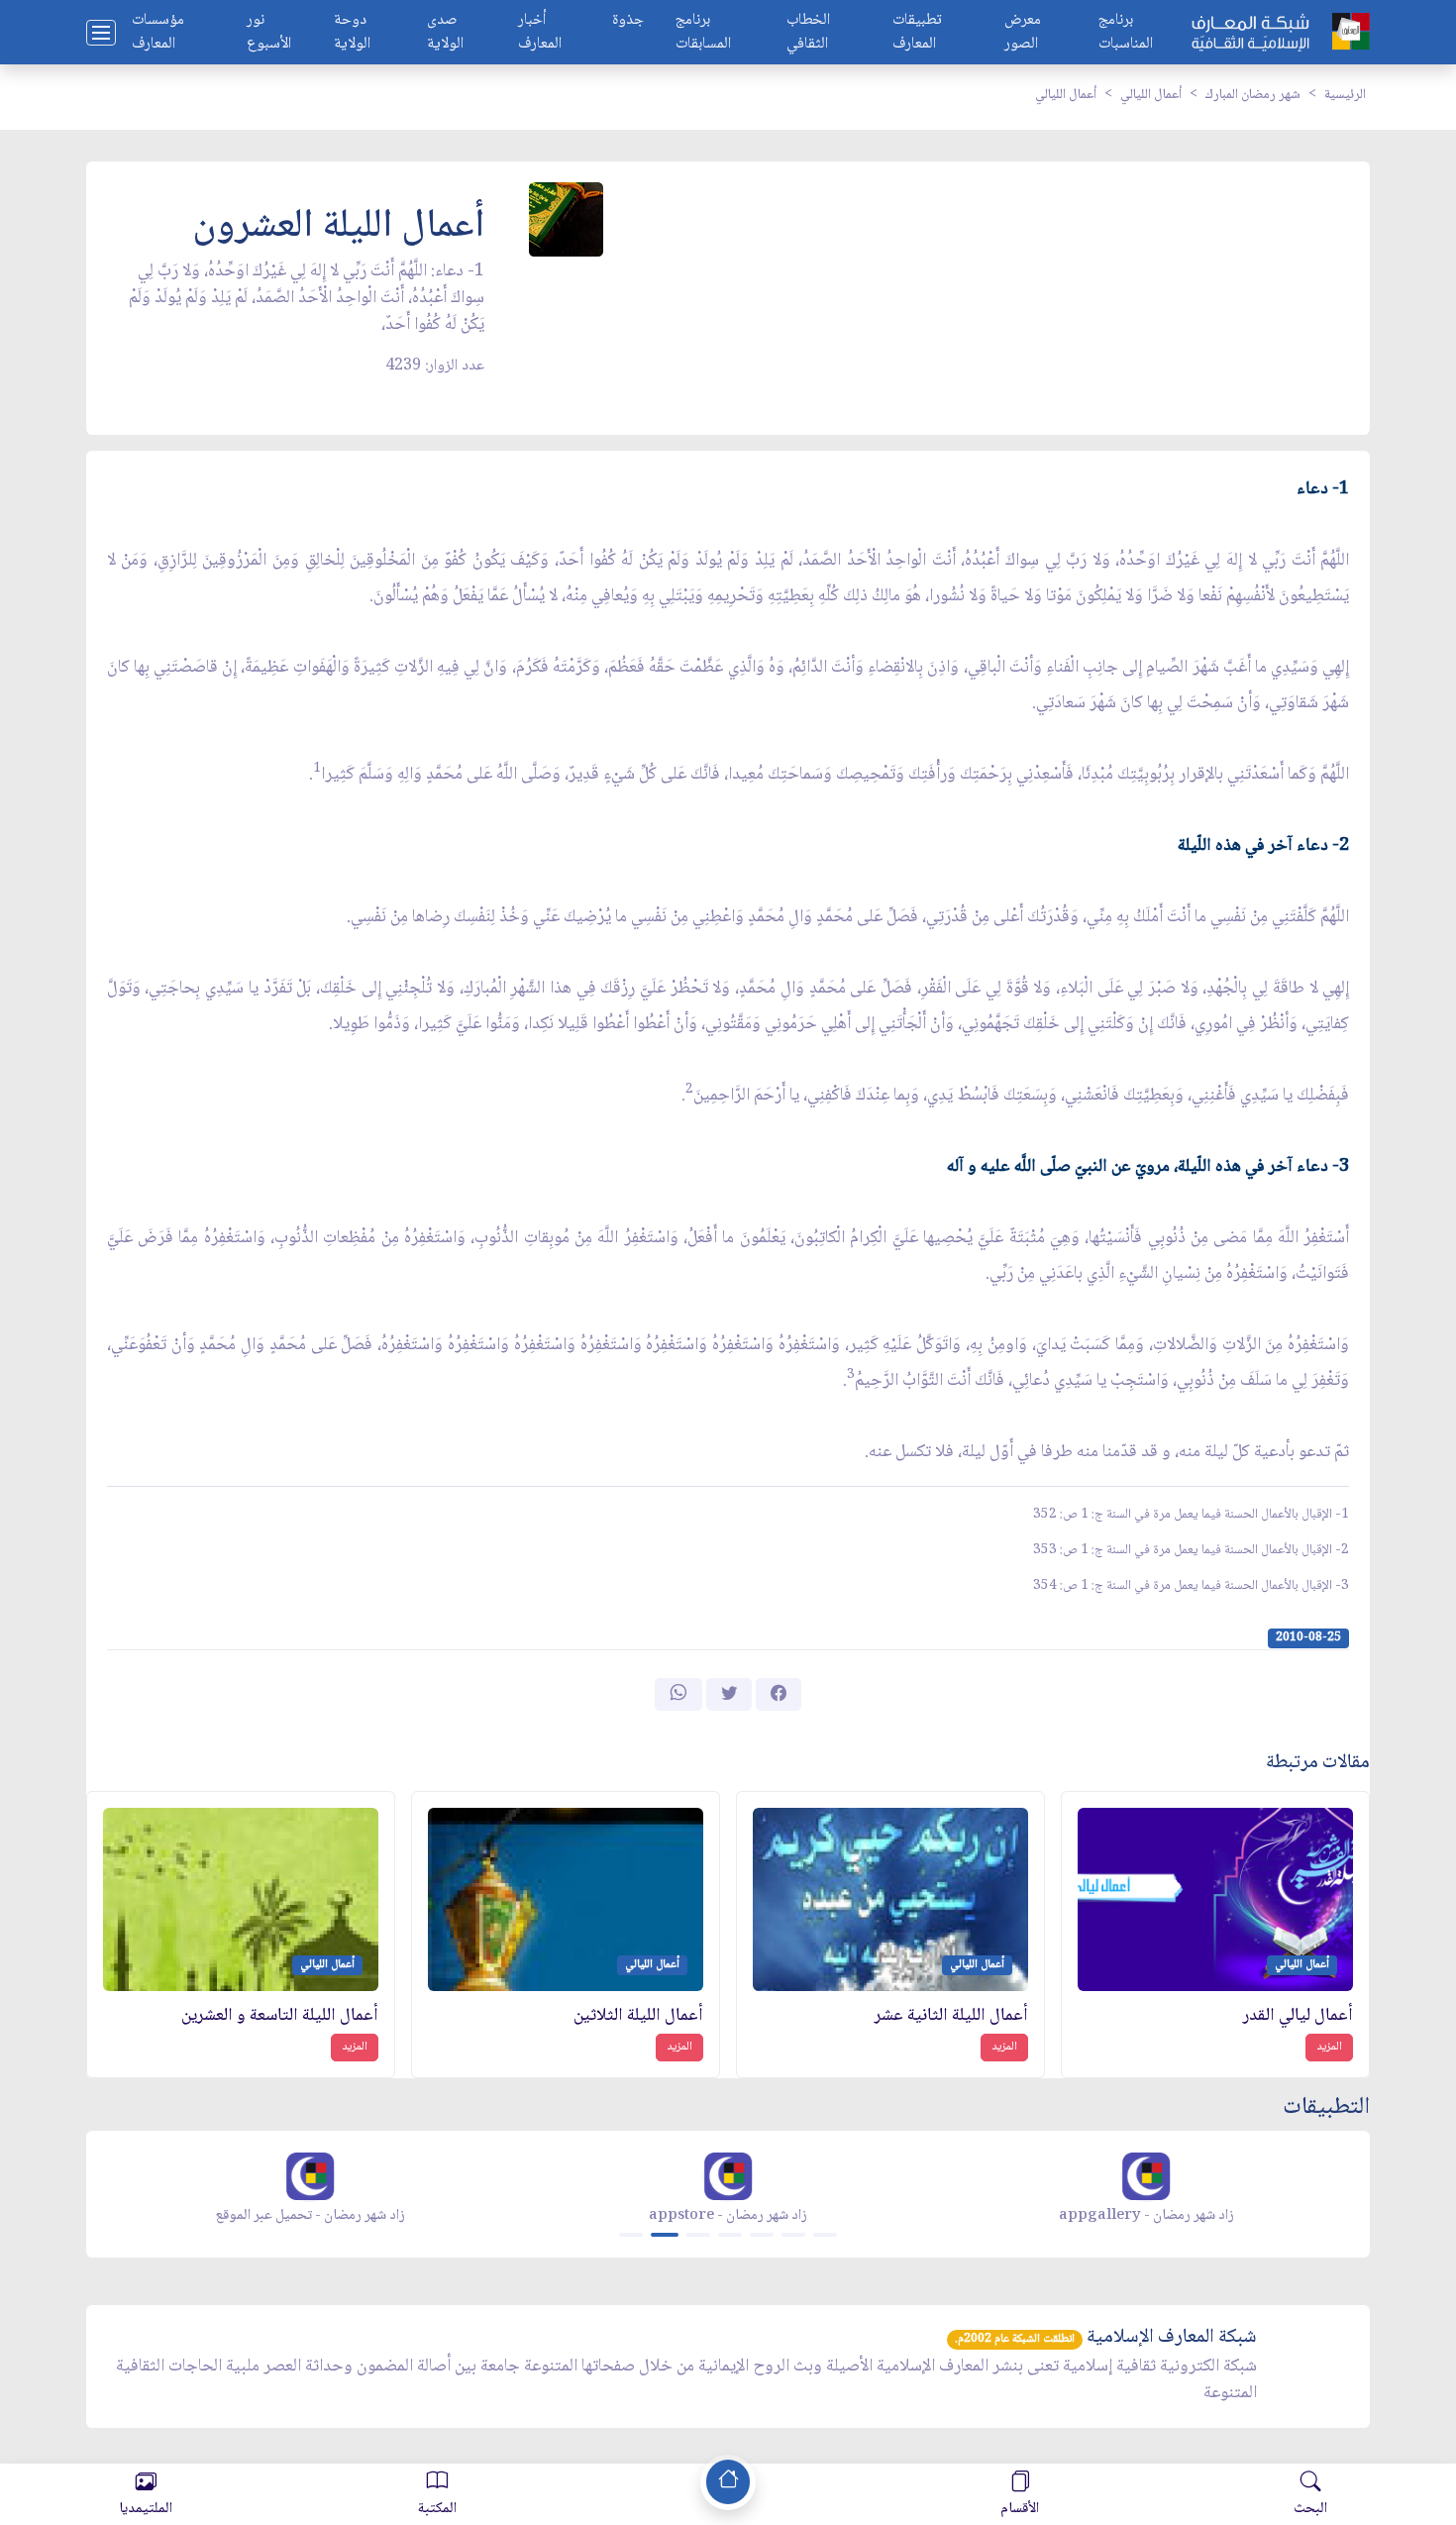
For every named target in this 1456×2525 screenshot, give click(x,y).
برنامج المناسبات (1126, 33)
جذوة (628, 21)
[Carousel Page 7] (825, 2235)
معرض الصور (1023, 33)
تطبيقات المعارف (917, 33)
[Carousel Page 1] (631, 2235)
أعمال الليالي (1151, 95)
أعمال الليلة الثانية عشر (951, 2016)
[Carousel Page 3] (698, 2235)
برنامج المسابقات (703, 33)
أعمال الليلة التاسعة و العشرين (280, 2016)
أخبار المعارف (540, 33)
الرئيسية (1345, 95)
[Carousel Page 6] (793, 2235)
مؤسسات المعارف (158, 33)
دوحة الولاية (352, 33)
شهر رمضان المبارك (1253, 95)
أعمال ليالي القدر (1298, 2016)
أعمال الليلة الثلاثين (638, 2016)
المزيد (1329, 2047)
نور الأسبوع (269, 33)
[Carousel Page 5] (762, 2235)
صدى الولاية (445, 33)
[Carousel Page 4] (730, 2235)
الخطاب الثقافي (808, 33)
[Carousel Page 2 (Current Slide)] (665, 2235)
